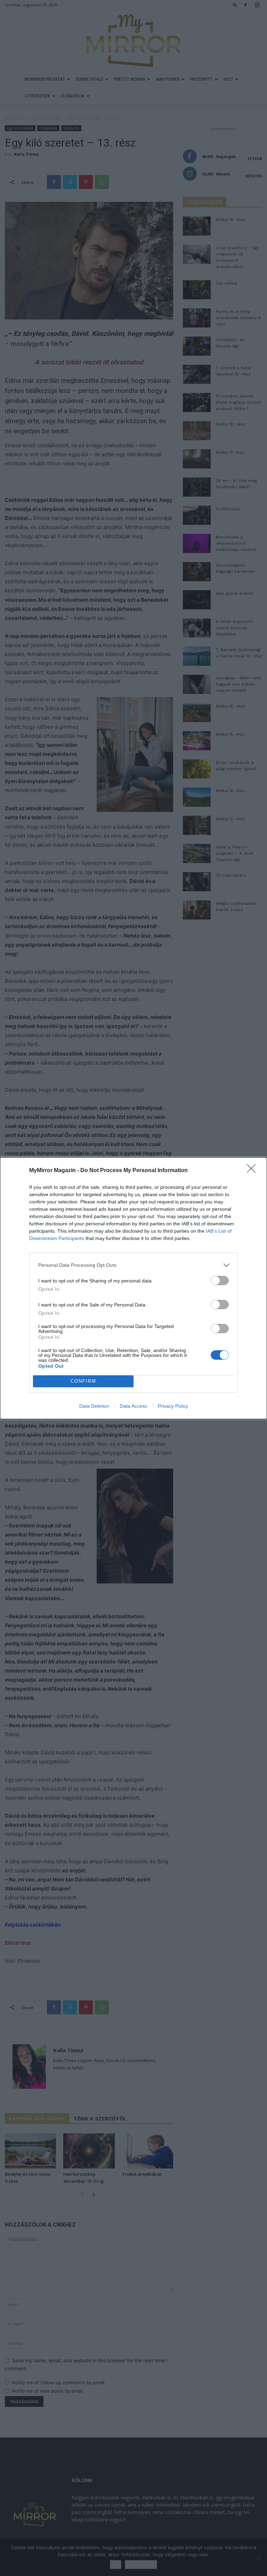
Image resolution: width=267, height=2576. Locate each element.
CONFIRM (83, 1381)
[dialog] (133, 1288)
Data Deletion (94, 1406)
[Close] (253, 1171)
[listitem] (133, 1265)
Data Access (133, 1406)
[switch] (220, 1281)
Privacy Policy (173, 1406)
